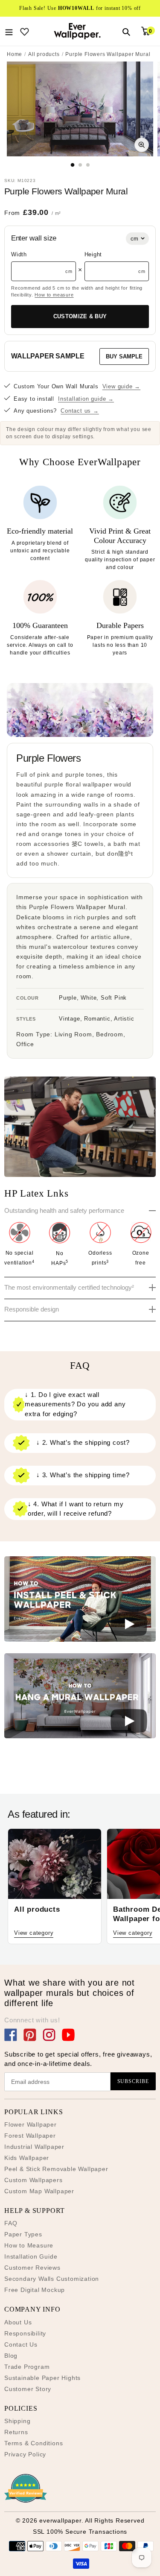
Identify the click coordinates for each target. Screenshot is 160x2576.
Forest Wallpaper (30, 2136)
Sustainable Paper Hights (42, 2378)
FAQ (11, 2223)
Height (93, 254)
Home (15, 54)
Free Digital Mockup (35, 2290)
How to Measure (29, 2245)
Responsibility (25, 2333)
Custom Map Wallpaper (39, 2191)
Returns (16, 2432)
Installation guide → (86, 399)
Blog (11, 2356)
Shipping (17, 2421)
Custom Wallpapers (33, 2180)
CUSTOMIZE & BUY (80, 316)
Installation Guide (31, 2256)
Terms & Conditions (33, 2443)
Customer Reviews (32, 2268)
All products (44, 54)
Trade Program (27, 2367)
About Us (18, 2322)
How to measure (54, 295)
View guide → (122, 386)
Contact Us (21, 2344)
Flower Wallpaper (31, 2124)
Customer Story (28, 2389)
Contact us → (80, 411)
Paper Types (23, 2234)
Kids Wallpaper (27, 2158)
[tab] (72, 165)
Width (19, 254)
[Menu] (9, 31)
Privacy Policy (25, 2454)
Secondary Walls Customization (52, 2279)
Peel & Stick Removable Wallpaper (56, 2169)
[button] (80, 1600)
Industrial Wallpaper (34, 2147)
